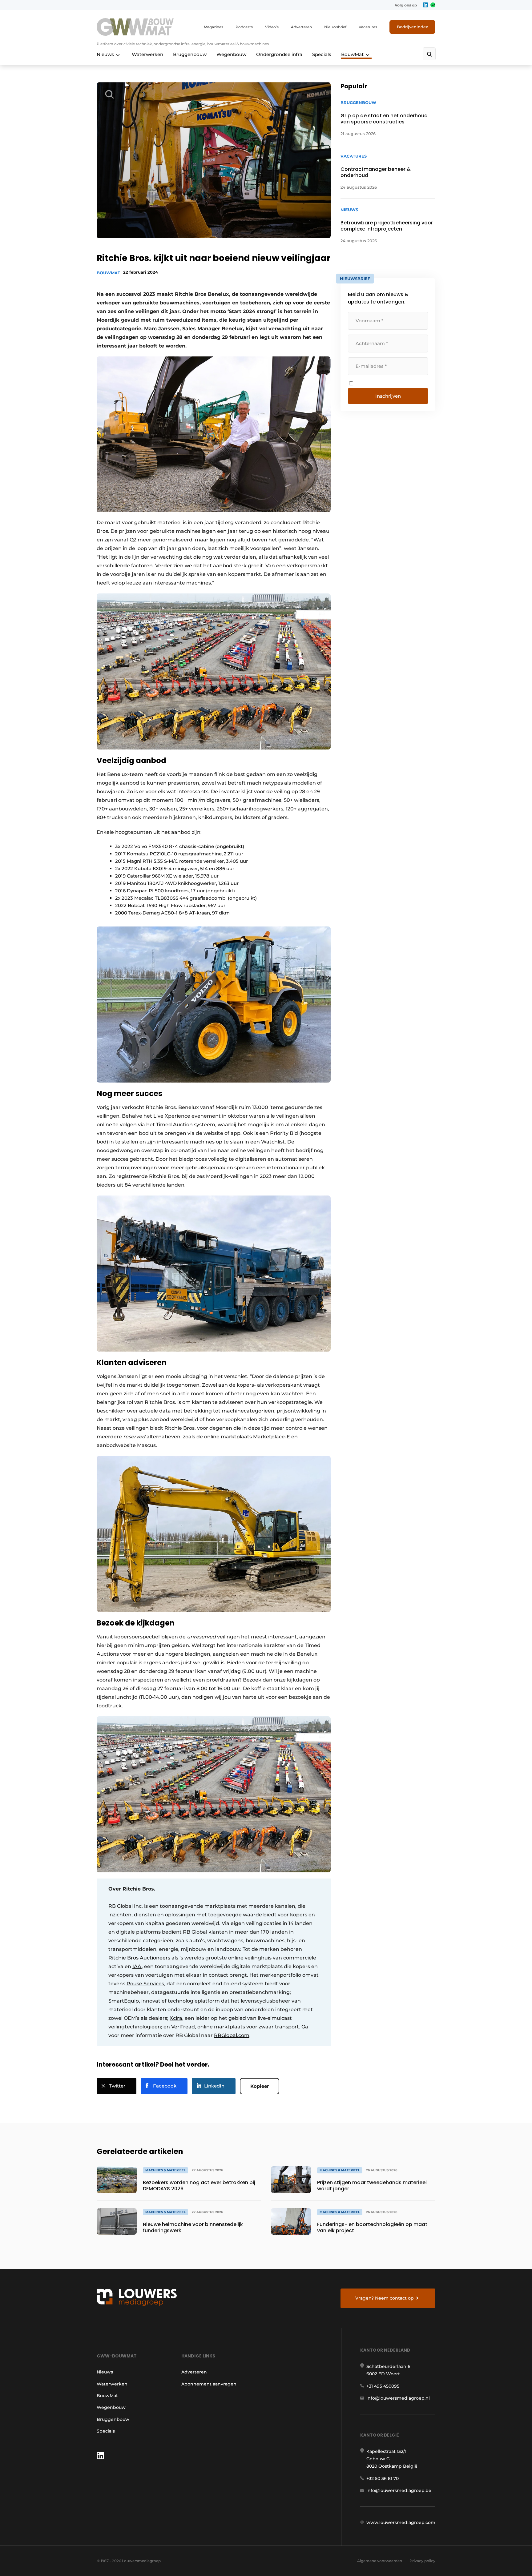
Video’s (272, 27)
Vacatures (368, 27)
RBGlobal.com (232, 2035)
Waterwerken (147, 54)
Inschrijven (388, 396)
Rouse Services (145, 1984)
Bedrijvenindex (412, 27)
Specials (322, 54)
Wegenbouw (231, 54)
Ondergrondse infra (279, 54)
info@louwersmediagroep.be (399, 2490)
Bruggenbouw (190, 54)
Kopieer (260, 2086)
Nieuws (105, 54)
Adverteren (301, 27)
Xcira (176, 2018)
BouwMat (352, 54)
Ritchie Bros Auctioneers (139, 1958)
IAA (137, 1966)
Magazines (214, 27)
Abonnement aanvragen (209, 2384)
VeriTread (183, 2027)
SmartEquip (124, 2001)
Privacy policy (422, 2561)
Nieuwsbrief (335, 27)
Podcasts (244, 27)
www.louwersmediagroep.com (401, 2522)
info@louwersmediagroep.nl (398, 2398)
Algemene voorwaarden (380, 2561)
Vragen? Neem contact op (385, 2298)
